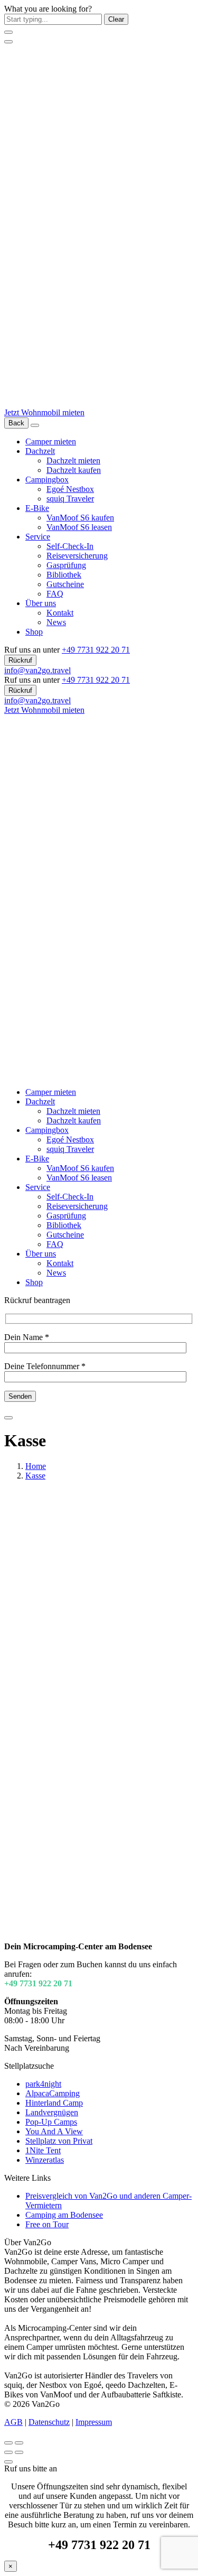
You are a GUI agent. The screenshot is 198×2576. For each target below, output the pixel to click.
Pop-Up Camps (51, 2122)
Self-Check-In (70, 546)
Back (16, 423)
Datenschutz (49, 2422)
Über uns (41, 603)
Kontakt (60, 613)
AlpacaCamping (53, 2093)
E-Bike (37, 508)
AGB (13, 2422)
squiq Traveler (70, 499)
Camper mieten (51, 441)
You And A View (54, 2131)
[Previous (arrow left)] (8, 2452)
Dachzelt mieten (73, 461)
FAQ (55, 594)
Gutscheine (65, 584)
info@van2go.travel (37, 670)
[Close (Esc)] (8, 2443)
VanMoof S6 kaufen (80, 518)
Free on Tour (47, 2224)
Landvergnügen (52, 2112)
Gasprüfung (66, 565)
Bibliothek (64, 575)
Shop (34, 632)
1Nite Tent (43, 2150)
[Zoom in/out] (19, 2443)
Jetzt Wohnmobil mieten (44, 412)
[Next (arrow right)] (19, 2452)
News (56, 622)
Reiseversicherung (77, 556)
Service (38, 537)
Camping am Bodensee (64, 2215)
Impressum (94, 2422)
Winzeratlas (45, 2160)
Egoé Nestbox (70, 489)
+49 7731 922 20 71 (96, 650)
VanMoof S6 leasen (79, 527)
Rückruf (20, 660)
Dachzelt (40, 451)
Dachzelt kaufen (74, 470)
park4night (43, 2084)
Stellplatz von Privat (59, 2141)
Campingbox (47, 480)
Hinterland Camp (54, 2103)
